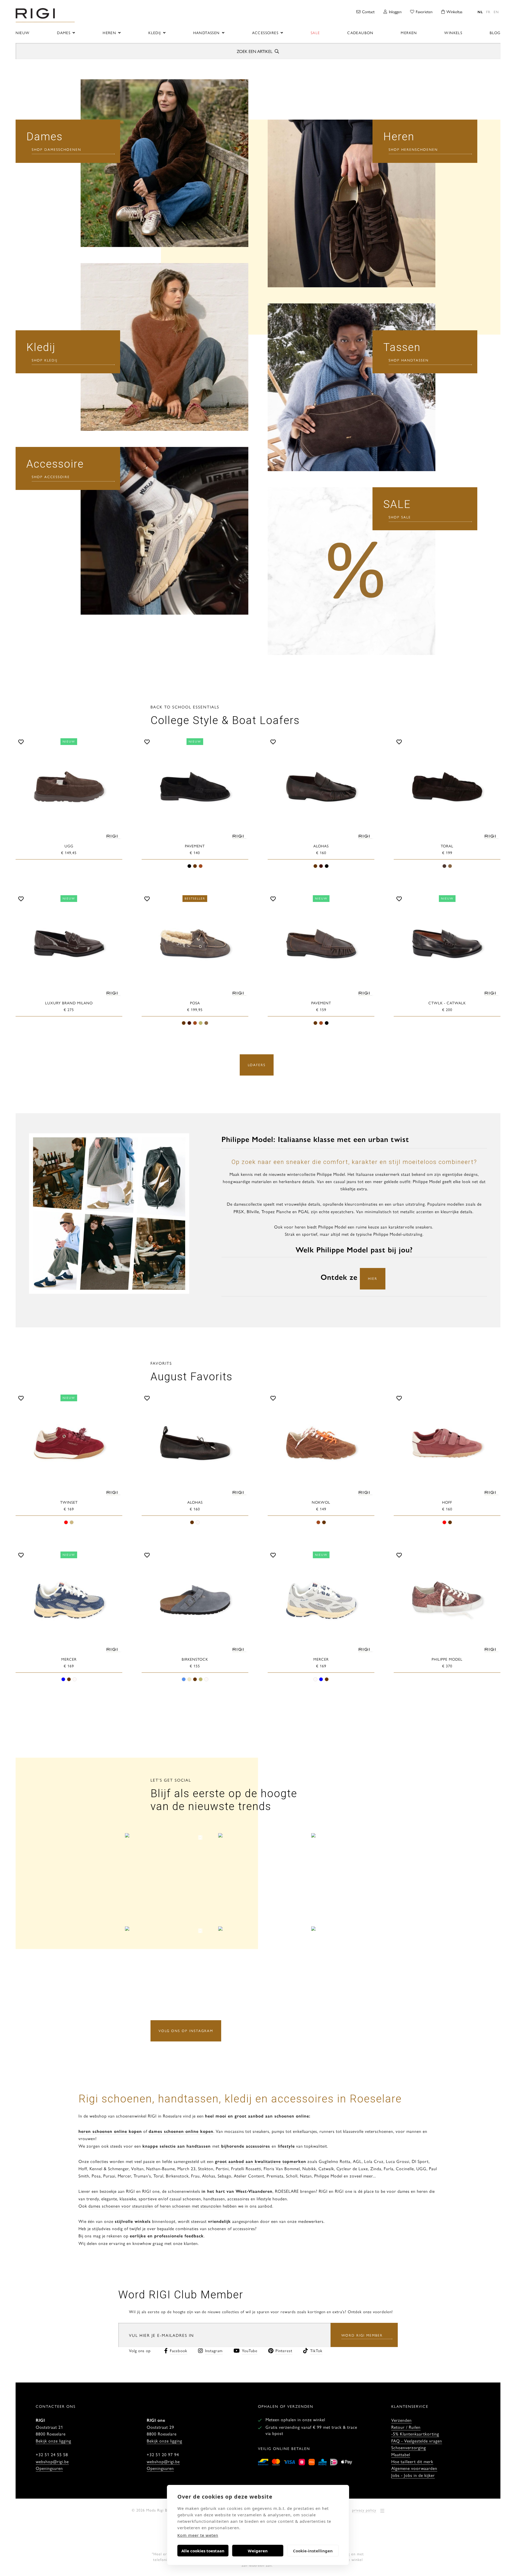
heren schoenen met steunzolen (191, 2206)
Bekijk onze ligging (53, 2441)
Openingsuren (49, 2468)
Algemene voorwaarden (414, 2468)
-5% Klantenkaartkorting (415, 2434)
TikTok (316, 2350)
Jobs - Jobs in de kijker (413, 2475)
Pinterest (284, 2350)
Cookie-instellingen (313, 2551)
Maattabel (401, 2454)
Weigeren (258, 2551)
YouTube (250, 2350)
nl (480, 12)
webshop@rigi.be (52, 2461)
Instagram (214, 2350)
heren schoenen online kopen (110, 2131)
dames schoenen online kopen (181, 2131)
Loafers (257, 1065)
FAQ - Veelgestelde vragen (417, 2441)
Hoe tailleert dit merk (412, 2461)
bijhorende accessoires (245, 2146)
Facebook (179, 2350)
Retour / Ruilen (406, 2427)
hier (373, 1278)
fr (488, 12)
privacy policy (364, 2510)
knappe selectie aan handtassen (177, 2146)
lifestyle (286, 2146)
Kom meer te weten (198, 2535)
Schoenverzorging (409, 2447)
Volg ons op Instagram (186, 2031)
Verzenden (402, 2420)
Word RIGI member (362, 2335)
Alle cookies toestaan (203, 2551)
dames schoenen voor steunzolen (121, 2206)
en (496, 12)
